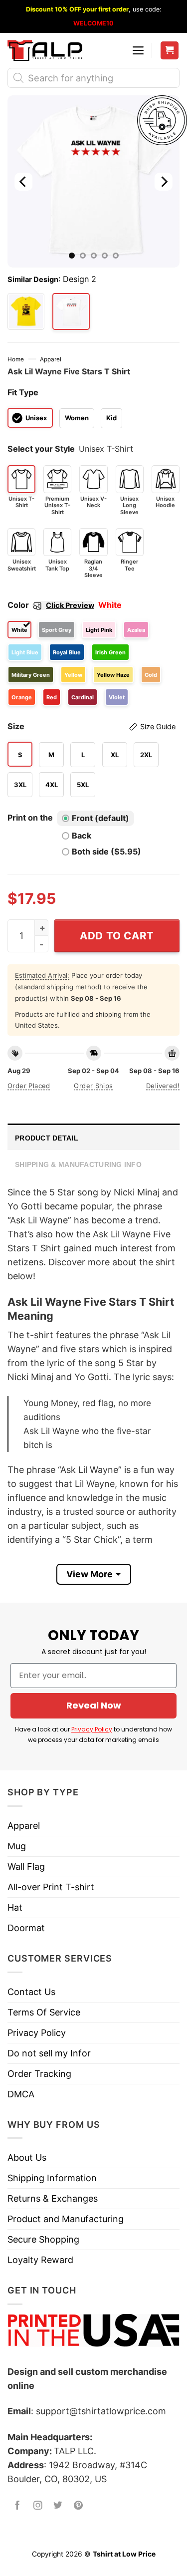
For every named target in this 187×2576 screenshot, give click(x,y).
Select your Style (41, 449)
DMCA (21, 2094)
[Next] (164, 181)
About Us (27, 2157)
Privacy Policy (92, 1729)
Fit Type (23, 392)
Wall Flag (26, 1866)
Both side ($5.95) (106, 852)
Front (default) (100, 818)
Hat (15, 1907)
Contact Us (31, 1992)
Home (16, 359)
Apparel (51, 359)
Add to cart (117, 936)
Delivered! (163, 1086)
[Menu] (138, 50)
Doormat (26, 1928)
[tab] (93, 1137)
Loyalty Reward (40, 2260)
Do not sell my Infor (49, 2053)
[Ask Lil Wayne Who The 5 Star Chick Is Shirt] (26, 311)
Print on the (30, 818)
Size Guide (158, 727)
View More (90, 1574)
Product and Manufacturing (66, 2219)
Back (82, 836)
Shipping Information (52, 2178)
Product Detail (47, 1138)
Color (51, 605)
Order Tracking (39, 2074)
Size (92, 726)
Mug (17, 1846)
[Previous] (23, 181)
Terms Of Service (44, 2012)
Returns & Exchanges (53, 2198)
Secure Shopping (43, 2239)
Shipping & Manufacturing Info (78, 1164)
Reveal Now (94, 1705)
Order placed (29, 1086)
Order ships (93, 1086)
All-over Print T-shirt (51, 1887)
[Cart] (170, 51)
